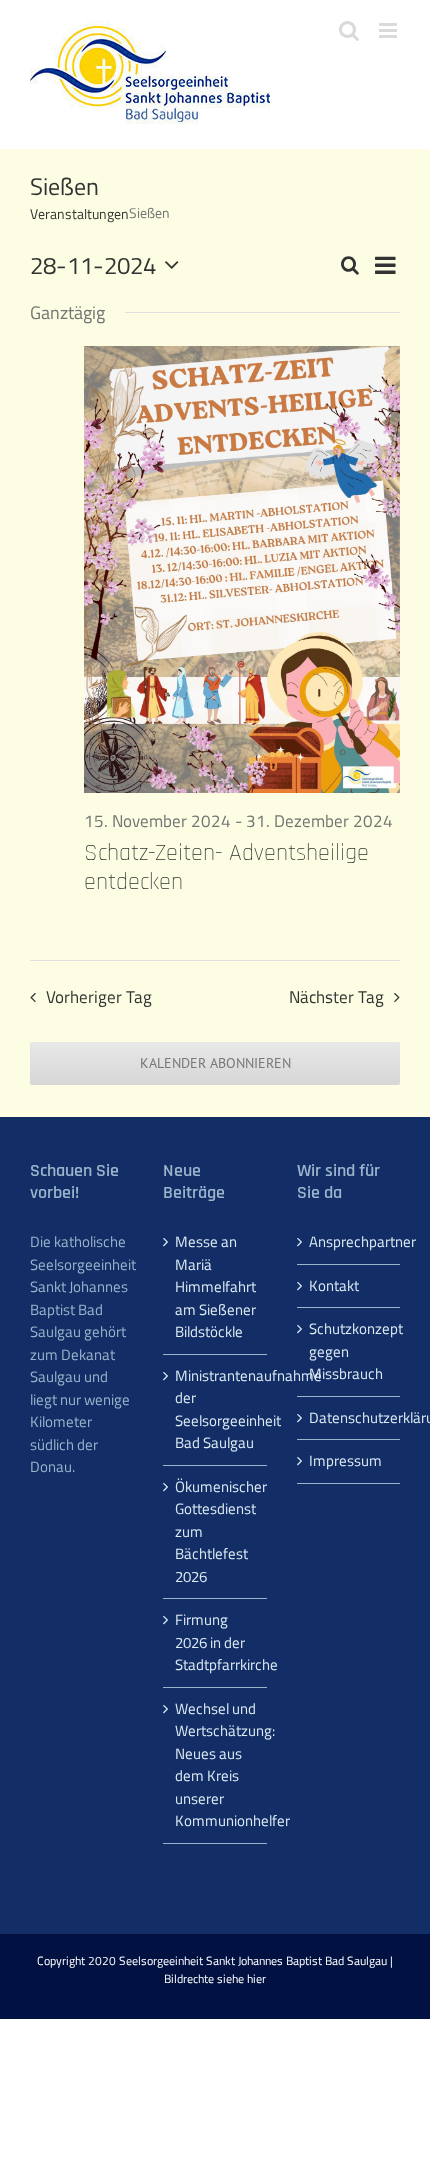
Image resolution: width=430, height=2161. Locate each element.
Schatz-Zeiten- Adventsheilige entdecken (226, 867)
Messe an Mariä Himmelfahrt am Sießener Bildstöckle (215, 1287)
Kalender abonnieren (215, 1063)
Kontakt (334, 1286)
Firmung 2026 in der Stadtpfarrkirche (215, 1642)
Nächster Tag (336, 997)
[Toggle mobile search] (349, 30)
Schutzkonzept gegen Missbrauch (349, 1351)
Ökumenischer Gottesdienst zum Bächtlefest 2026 (215, 1532)
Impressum (345, 1461)
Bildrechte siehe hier (215, 1978)
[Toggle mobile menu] (389, 30)
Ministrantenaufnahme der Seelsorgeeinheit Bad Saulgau (215, 1410)
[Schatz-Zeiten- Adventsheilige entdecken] (242, 569)
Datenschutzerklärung (349, 1418)
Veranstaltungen (79, 214)
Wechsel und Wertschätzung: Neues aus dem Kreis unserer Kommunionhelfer (215, 1765)
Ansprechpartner (349, 1242)
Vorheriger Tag (99, 997)
